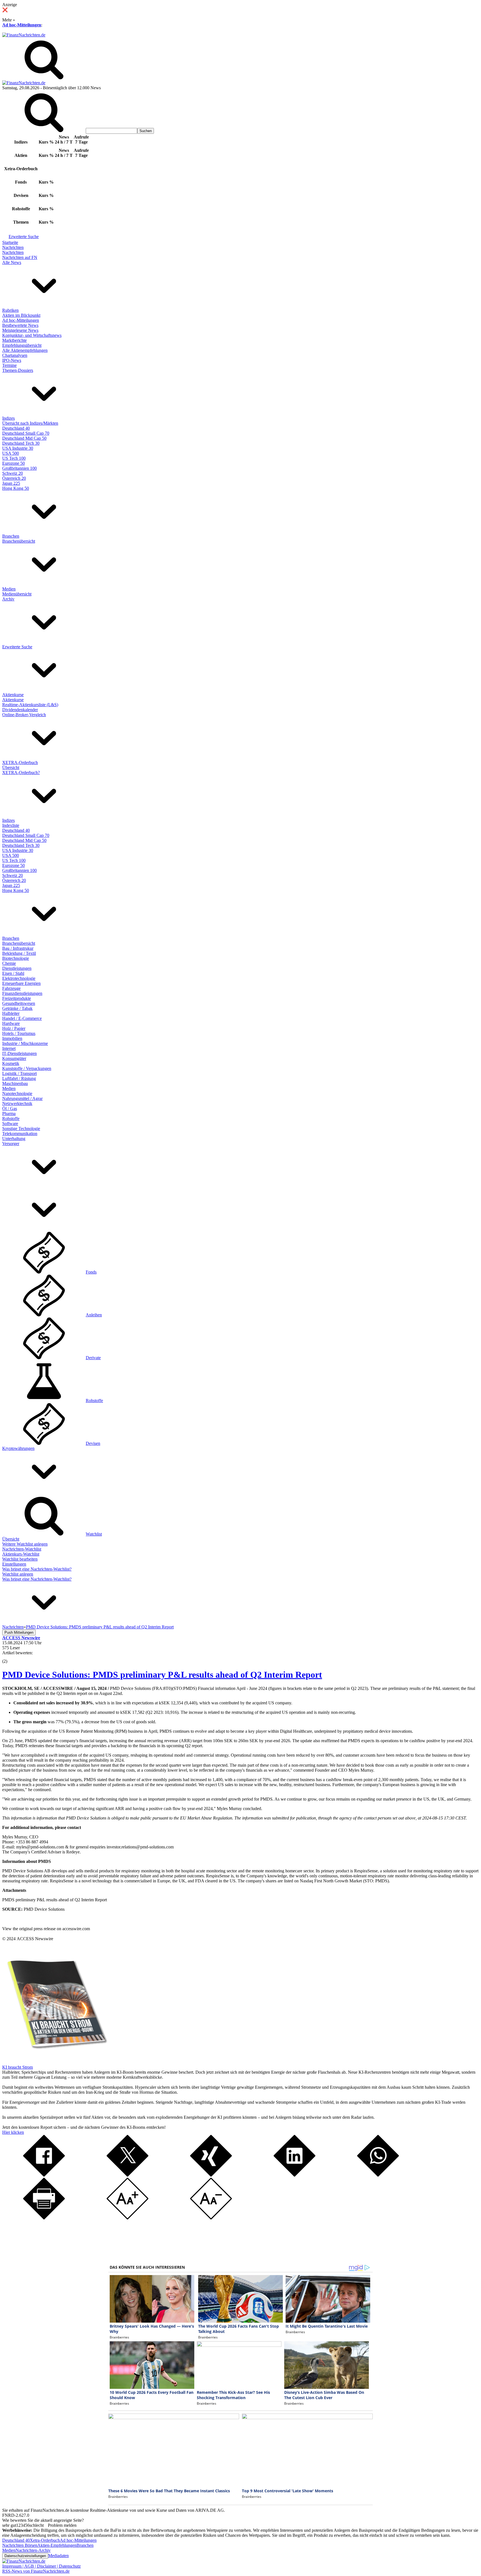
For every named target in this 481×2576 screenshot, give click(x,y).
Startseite (10, 242)
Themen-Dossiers (18, 370)
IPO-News (12, 360)
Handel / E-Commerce (22, 1018)
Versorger (11, 1144)
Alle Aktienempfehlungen (25, 350)
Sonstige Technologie (21, 1128)
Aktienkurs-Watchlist (21, 1554)
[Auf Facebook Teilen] (44, 2175)
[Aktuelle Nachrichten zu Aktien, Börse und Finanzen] (24, 35)
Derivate (93, 1358)
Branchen (11, 536)
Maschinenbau (15, 1083)
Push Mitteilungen (19, 1632)
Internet (9, 1048)
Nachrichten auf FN (20, 257)
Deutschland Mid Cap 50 (24, 438)
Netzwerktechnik (17, 1103)
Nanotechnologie (17, 1093)
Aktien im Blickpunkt (21, 315)
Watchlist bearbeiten (20, 1559)
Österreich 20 (14, 478)
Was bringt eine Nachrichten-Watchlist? (37, 1569)
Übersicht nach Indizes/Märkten (30, 423)
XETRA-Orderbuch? (21, 772)
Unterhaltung (14, 1139)
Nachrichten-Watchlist (22, 1549)
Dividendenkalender (20, 710)
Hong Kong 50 (16, 488)
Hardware (11, 1023)
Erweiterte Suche (24, 237)
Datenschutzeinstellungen (25, 2556)
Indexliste (11, 825)
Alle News (12, 262)
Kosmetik (11, 1063)
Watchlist (94, 1534)
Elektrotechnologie (19, 978)
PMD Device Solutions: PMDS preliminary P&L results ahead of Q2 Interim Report (162, 1675)
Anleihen (94, 1315)
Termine (9, 365)
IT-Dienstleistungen (19, 1053)
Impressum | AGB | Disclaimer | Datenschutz (41, 2566)
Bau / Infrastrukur (18, 948)
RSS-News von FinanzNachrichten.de (36, 2571)
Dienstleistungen (17, 968)
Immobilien (12, 1038)
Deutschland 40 (16, 428)
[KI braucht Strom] (55, 2062)
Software (10, 1123)
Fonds (91, 1272)
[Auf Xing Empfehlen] (211, 2175)
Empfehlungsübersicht (22, 345)
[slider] (11, 1657)
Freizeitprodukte (17, 998)
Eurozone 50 (14, 463)
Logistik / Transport (19, 1073)
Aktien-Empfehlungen (57, 2545)
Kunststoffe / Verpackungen (27, 1068)
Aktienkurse (13, 695)
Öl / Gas (10, 1108)
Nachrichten (13, 247)
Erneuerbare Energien (21, 983)
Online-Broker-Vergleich (24, 715)
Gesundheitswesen (19, 1003)
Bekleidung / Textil (19, 953)
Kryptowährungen (18, 1448)
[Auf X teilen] (127, 2175)
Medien (9, 589)
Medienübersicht (17, 594)
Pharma (9, 1113)
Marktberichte (14, 340)
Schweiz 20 (13, 473)
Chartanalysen (15, 355)
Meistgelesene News (20, 330)
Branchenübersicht (19, 541)
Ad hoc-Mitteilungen (22, 25)
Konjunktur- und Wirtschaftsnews (32, 335)
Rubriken (10, 310)
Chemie (9, 963)
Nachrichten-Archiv (33, 2550)
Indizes (8, 418)
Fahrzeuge (11, 988)
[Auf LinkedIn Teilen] (295, 2175)
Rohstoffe (11, 1118)
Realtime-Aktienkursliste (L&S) (30, 705)
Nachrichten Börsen (20, 2545)
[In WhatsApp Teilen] (378, 2175)
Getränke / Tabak (17, 1008)
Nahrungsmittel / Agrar (22, 1098)
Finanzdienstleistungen (22, 993)
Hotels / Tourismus (19, 1033)
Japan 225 (11, 483)
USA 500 (11, 453)
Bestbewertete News (20, 325)
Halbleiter (11, 1013)
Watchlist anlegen (18, 1574)
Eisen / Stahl (13, 973)
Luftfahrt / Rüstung (19, 1078)
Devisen (93, 1443)
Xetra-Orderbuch (45, 2540)
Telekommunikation (20, 1134)
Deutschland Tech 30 (21, 443)
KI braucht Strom (18, 2067)
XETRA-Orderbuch (20, 762)
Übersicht (11, 767)
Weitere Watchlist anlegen (25, 1544)
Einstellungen (14, 1564)
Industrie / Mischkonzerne (25, 1043)
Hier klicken (13, 2132)
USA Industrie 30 (18, 448)
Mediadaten (58, 2556)
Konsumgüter (14, 1058)
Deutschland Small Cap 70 (26, 433)
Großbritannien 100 (19, 468)
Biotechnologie (16, 958)
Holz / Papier (14, 1028)
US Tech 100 (14, 458)
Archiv (8, 599)
